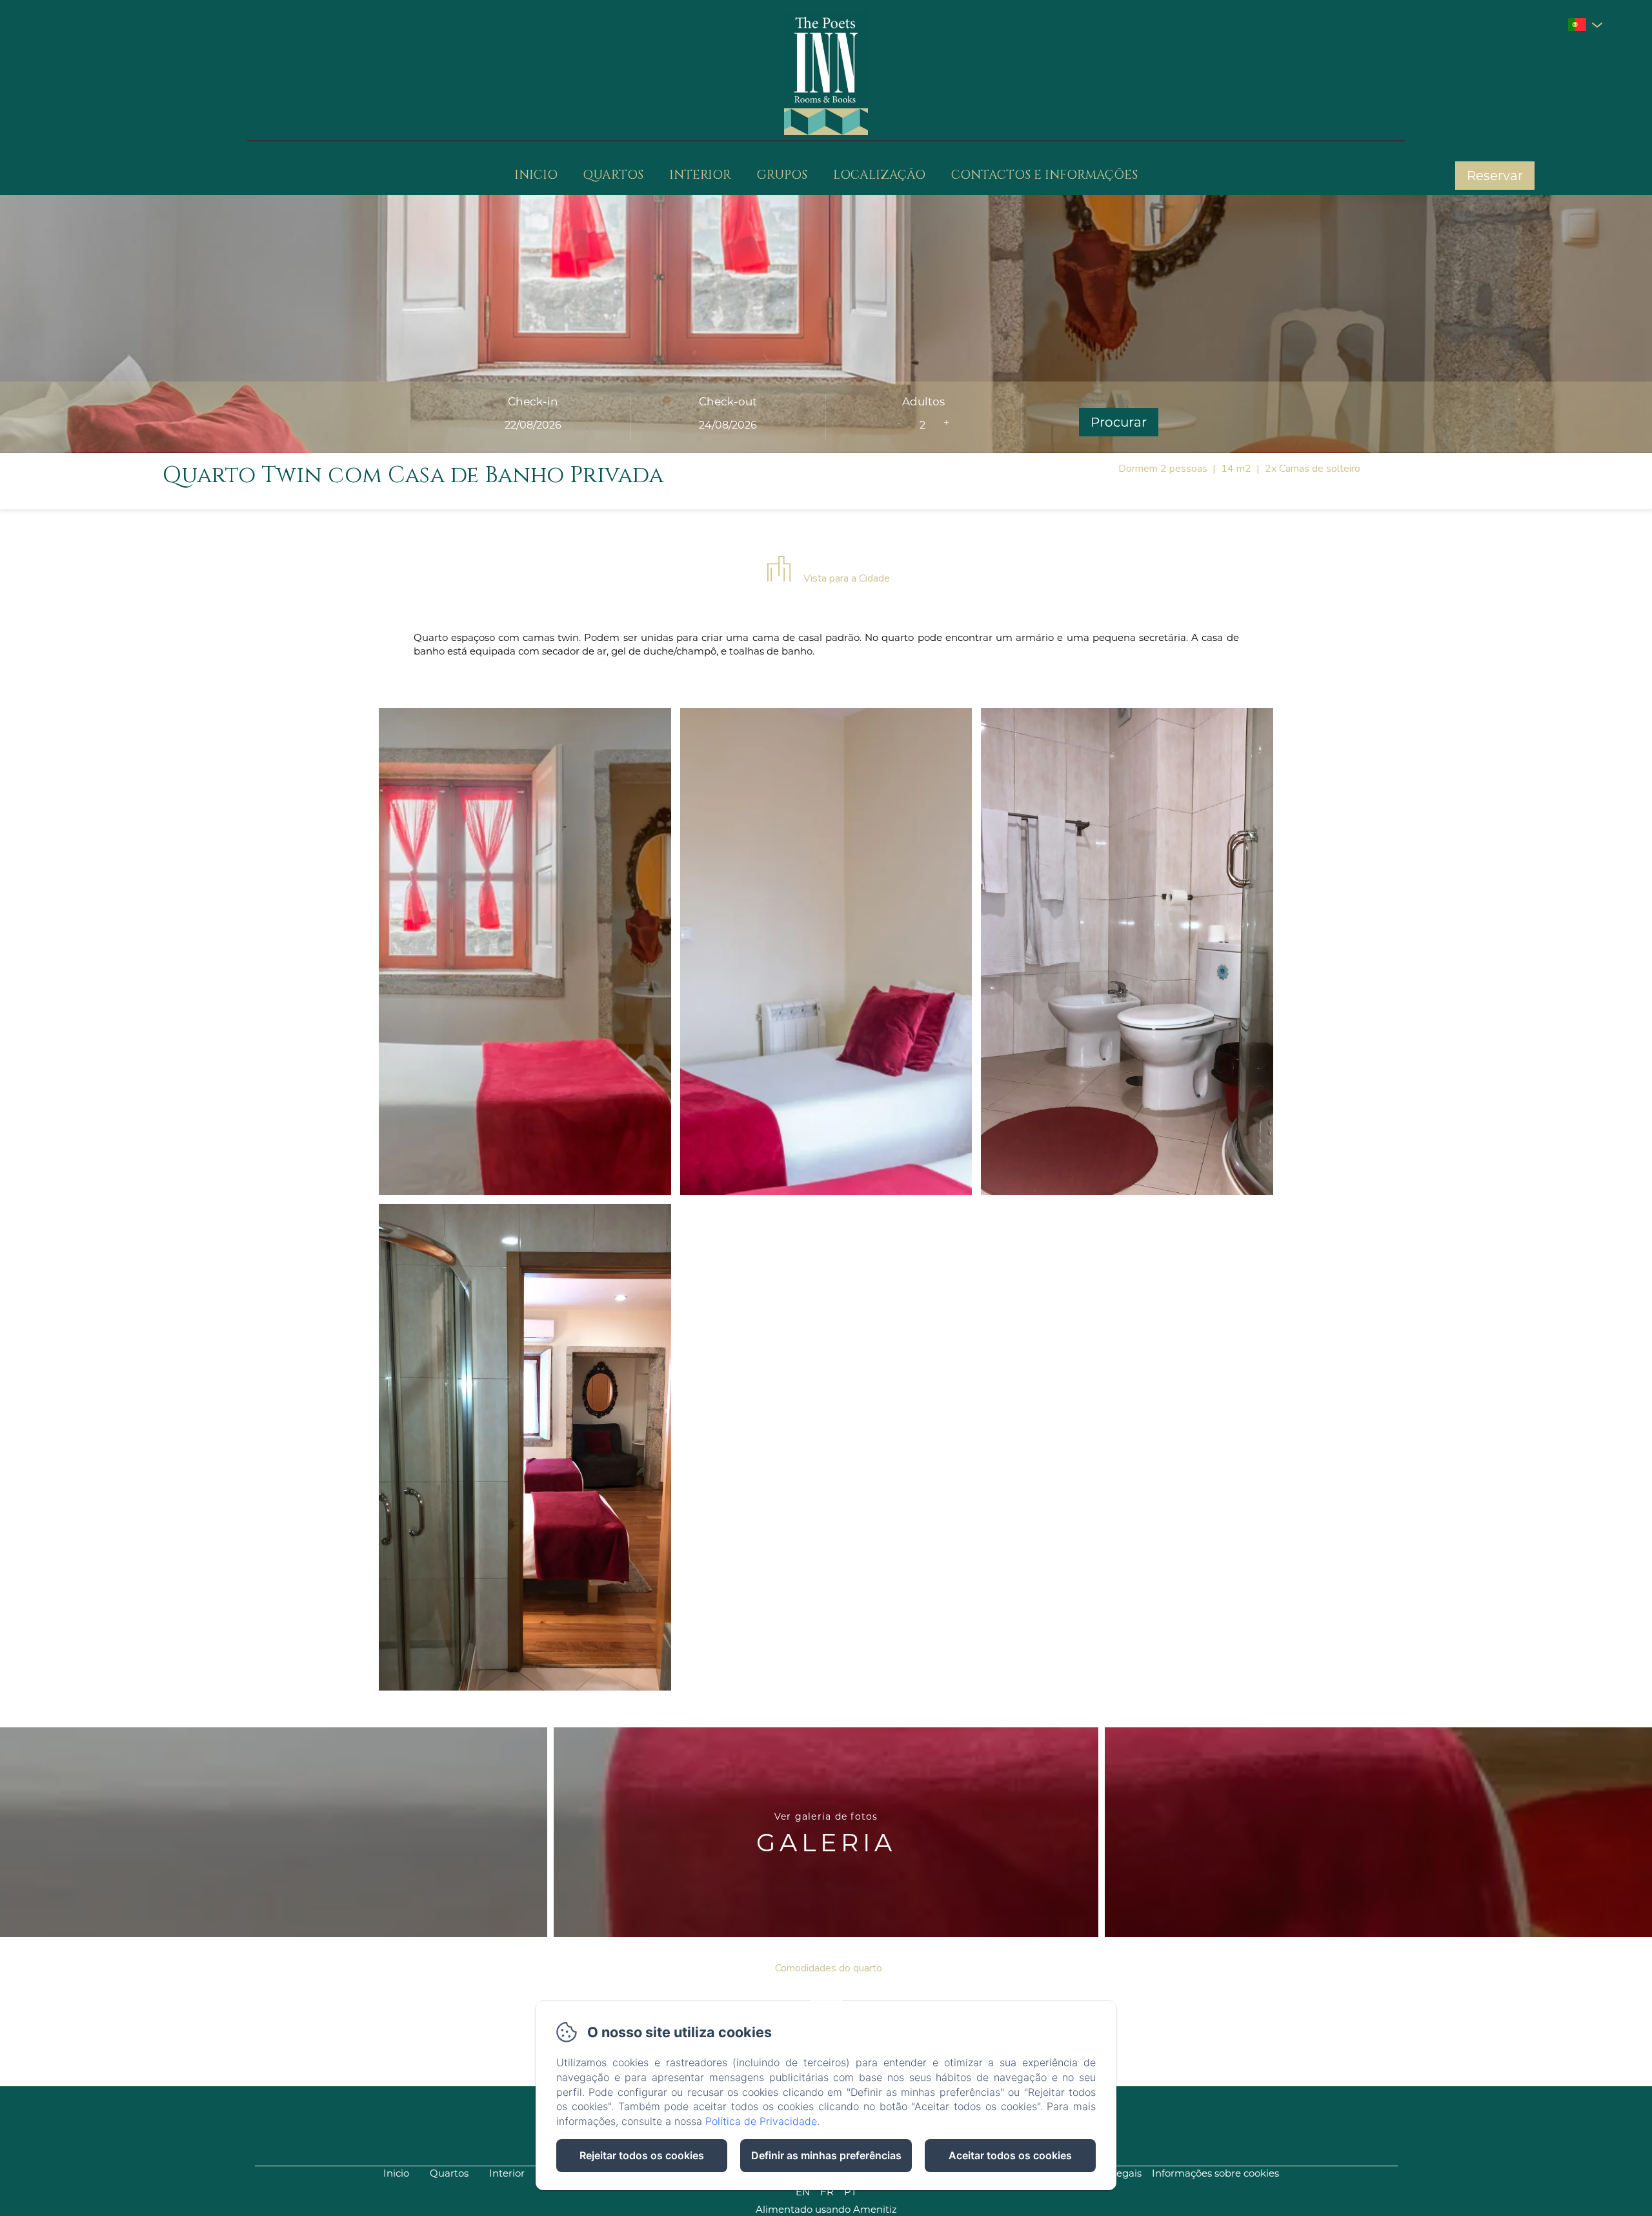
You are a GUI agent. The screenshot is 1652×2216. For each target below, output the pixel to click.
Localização (879, 175)
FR (827, 2192)
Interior (700, 175)
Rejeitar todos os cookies (642, 2155)
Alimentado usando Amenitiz (826, 2209)
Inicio (536, 175)
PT (851, 2192)
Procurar (1119, 422)
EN (803, 2192)
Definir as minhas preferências (826, 2155)
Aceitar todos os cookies (1010, 2155)
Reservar (1495, 176)
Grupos (782, 175)
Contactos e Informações (1044, 175)
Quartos (613, 175)
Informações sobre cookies (1215, 2173)
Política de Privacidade (761, 2121)
